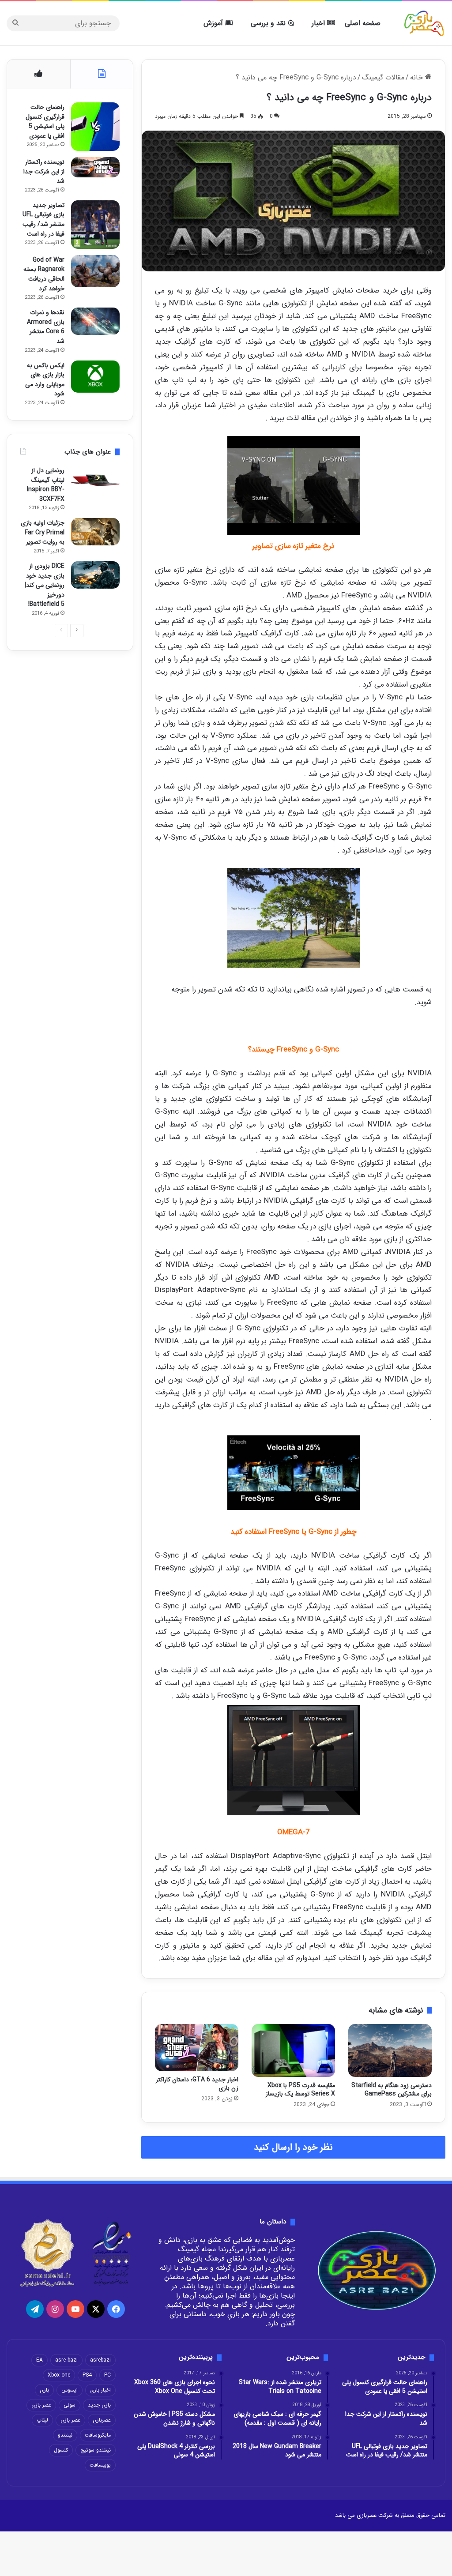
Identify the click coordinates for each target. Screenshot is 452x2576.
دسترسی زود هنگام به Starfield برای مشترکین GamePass (392, 2090)
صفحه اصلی (363, 23)
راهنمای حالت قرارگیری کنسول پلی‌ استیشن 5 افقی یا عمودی (45, 122)
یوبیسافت (100, 2465)
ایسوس (70, 2390)
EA (40, 2360)
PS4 (87, 2375)
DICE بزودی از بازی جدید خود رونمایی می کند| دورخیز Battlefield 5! (45, 585)
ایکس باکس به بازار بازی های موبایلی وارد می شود (45, 380)
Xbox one (59, 2375)
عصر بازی (70, 2420)
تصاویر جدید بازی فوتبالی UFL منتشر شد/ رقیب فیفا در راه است (43, 220)
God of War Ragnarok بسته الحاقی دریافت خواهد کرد (44, 274)
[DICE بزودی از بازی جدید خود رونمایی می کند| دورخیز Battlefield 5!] (95, 575)
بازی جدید (99, 2405)
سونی (70, 2405)
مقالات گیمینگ (383, 77)
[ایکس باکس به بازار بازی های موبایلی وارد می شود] (95, 377)
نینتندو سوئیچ (96, 2450)
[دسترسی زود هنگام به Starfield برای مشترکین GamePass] (390, 2050)
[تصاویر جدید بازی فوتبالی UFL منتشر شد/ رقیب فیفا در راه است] (95, 225)
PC (107, 2375)
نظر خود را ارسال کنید (293, 2147)
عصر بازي (41, 2405)
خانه (418, 77)
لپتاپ (42, 2420)
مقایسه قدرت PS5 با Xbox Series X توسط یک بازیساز (300, 2090)
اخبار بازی (100, 2390)
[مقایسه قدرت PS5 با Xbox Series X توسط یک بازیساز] (293, 2050)
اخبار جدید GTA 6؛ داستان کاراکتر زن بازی (197, 2084)
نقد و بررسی (269, 23)
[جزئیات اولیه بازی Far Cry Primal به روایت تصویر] (95, 532)
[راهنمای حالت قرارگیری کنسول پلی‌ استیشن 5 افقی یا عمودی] (95, 127)
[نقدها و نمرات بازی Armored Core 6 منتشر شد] (95, 321)
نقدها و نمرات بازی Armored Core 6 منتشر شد (46, 327)
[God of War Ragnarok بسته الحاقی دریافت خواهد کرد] (95, 271)
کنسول (61, 2450)
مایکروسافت (98, 2435)
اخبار (319, 23)
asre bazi (66, 2360)
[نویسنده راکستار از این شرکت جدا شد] (95, 167)
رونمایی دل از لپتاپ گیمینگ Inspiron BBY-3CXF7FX (46, 485)
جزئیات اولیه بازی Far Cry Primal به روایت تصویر (43, 532)
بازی (44, 2390)
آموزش (214, 23)
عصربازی (102, 2420)
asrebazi (100, 2360)
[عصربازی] (424, 23)
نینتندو (65, 2435)
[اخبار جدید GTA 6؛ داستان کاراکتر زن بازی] (197, 2047)
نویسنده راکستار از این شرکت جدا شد (44, 171)
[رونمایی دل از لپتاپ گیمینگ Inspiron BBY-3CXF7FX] (95, 481)
